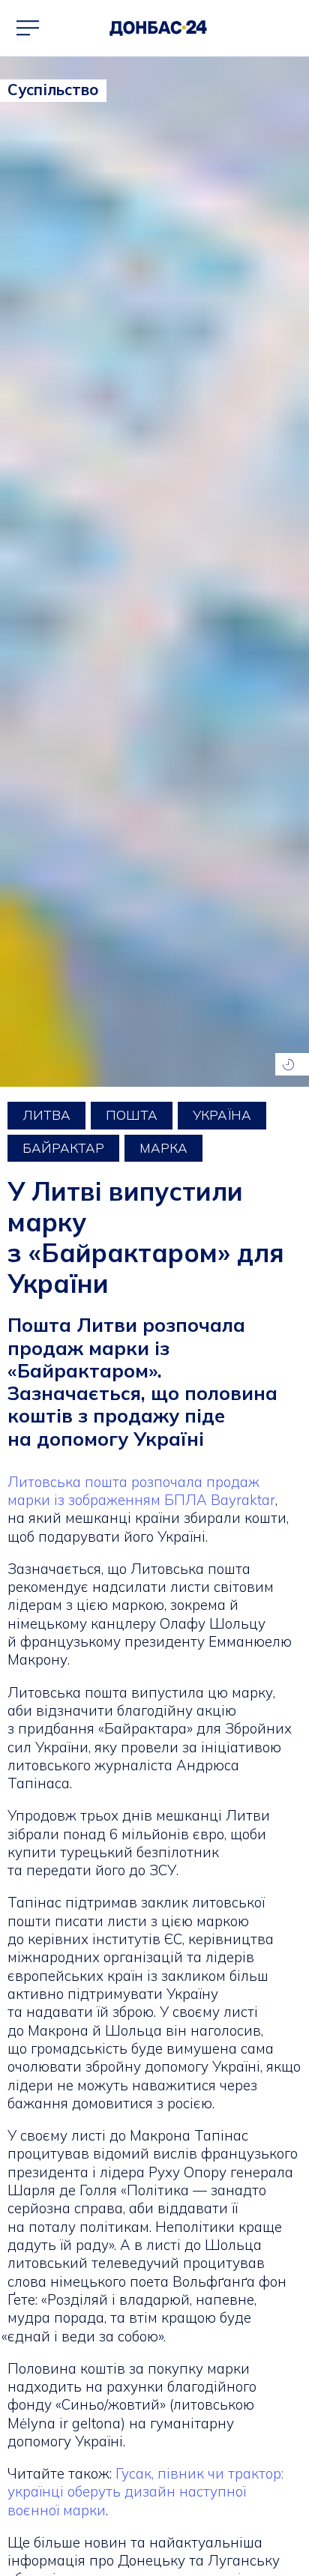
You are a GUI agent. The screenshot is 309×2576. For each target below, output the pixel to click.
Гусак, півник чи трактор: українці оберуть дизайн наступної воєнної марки (145, 2492)
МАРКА (163, 1148)
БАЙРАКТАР (63, 1148)
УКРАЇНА (222, 1115)
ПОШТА (132, 1115)
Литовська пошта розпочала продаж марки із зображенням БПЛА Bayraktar (141, 1491)
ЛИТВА (46, 1115)
